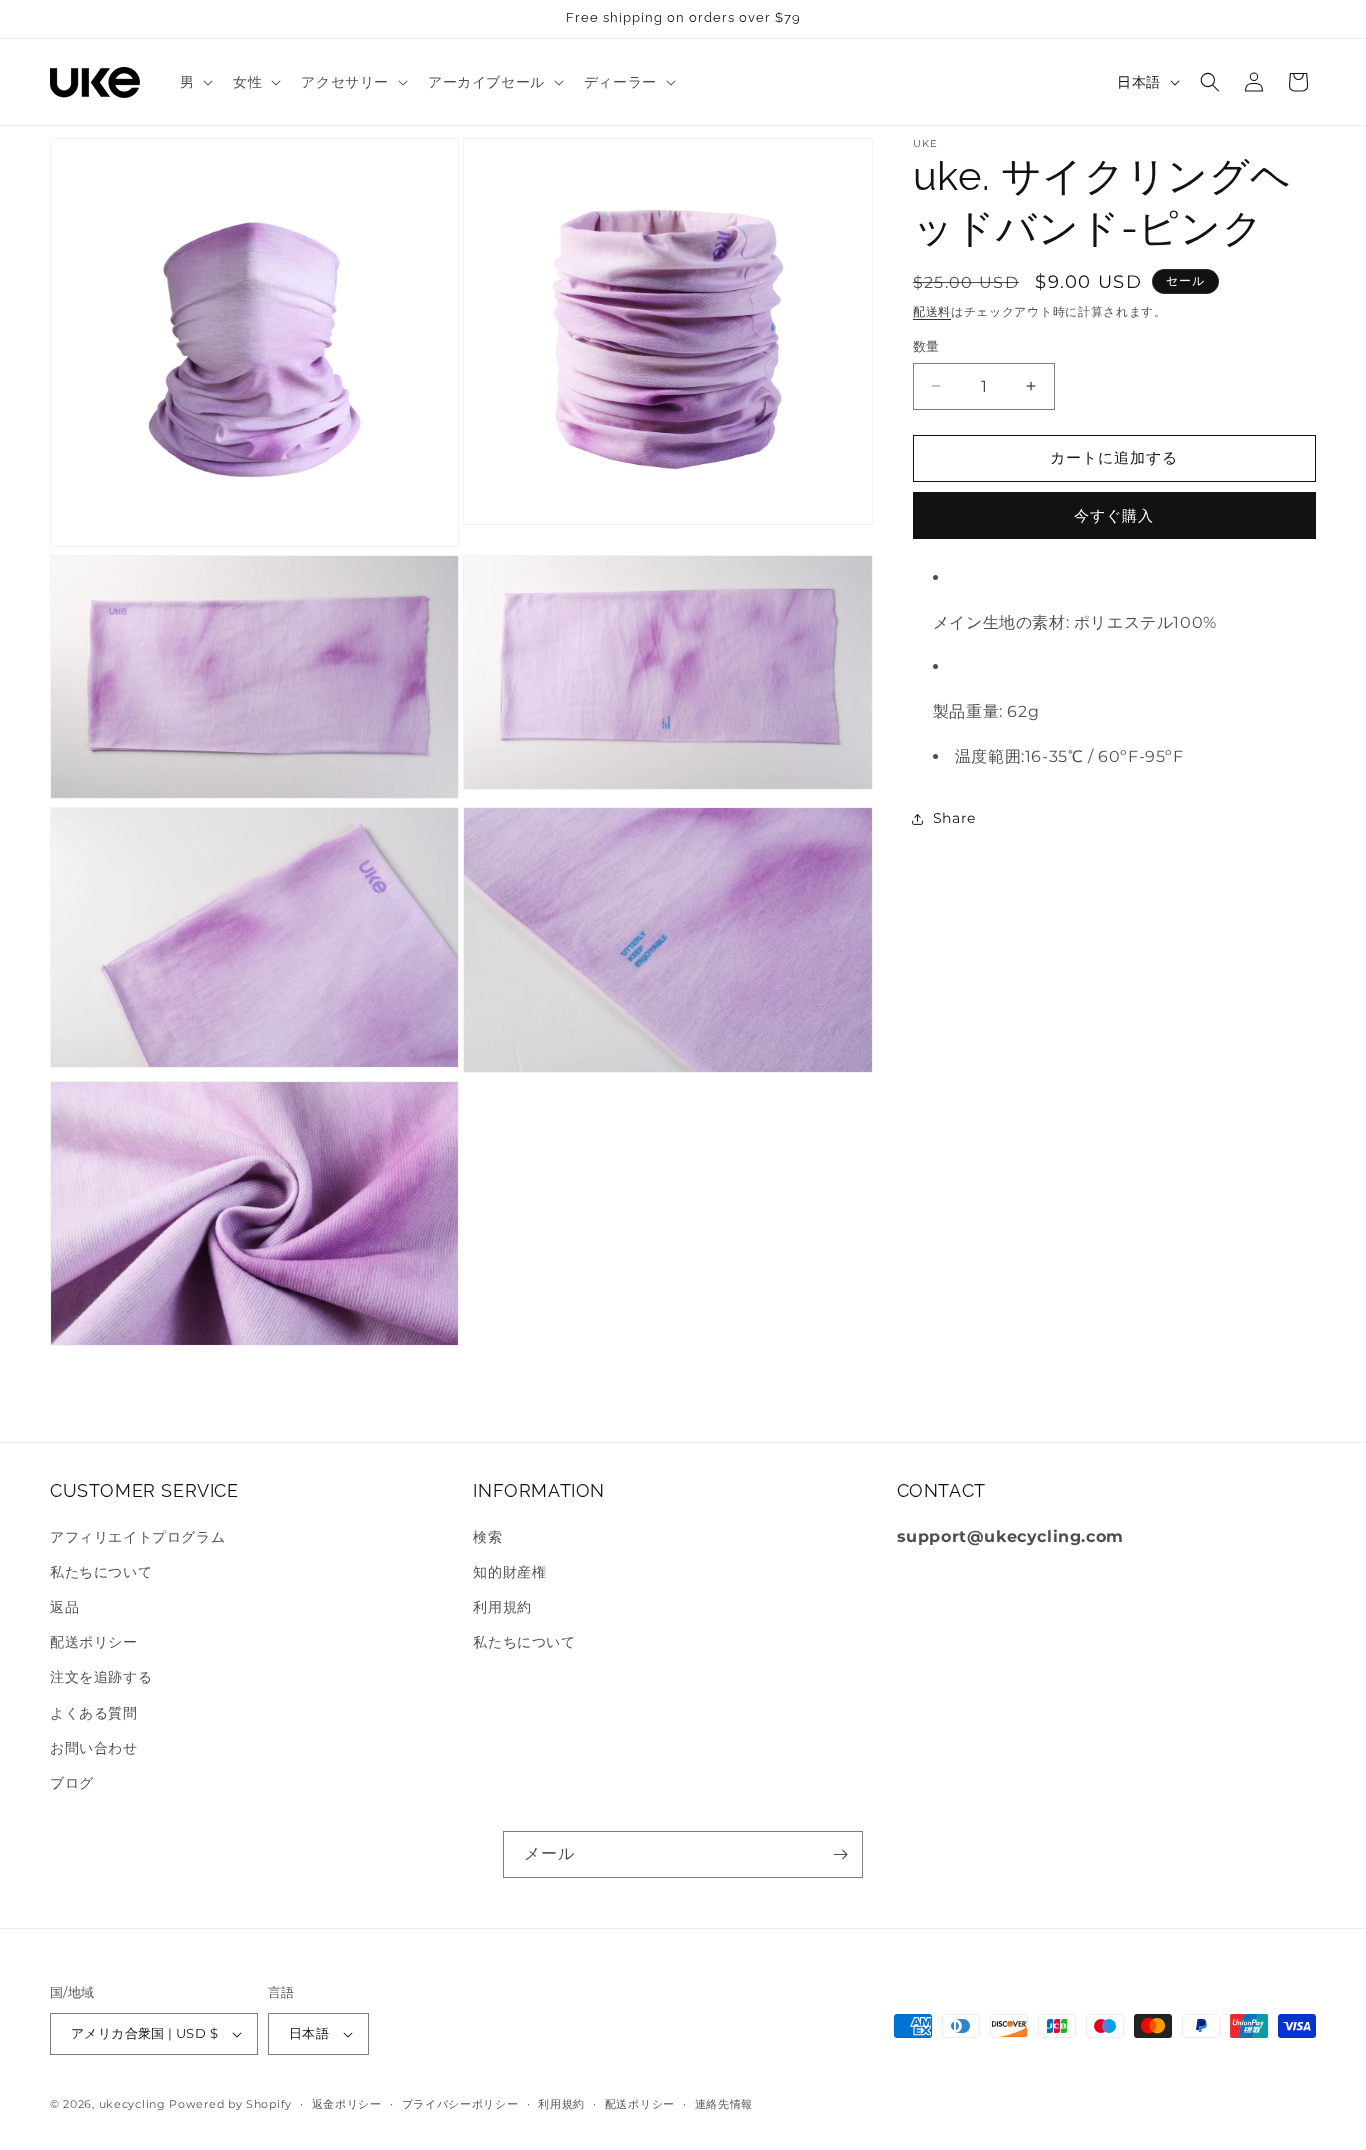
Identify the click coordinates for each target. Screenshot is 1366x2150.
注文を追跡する (101, 1677)
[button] (195, 82)
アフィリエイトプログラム (137, 1537)
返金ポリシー (347, 2104)
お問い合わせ (94, 1748)
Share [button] (954, 818)
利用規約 (502, 1607)
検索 (487, 1537)
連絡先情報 (724, 2104)
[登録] (840, 1854)
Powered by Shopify (230, 2104)
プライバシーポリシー (460, 2104)
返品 (64, 1607)
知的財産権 (509, 1572)
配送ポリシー (94, 1642)
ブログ (72, 1783)
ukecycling (132, 2104)
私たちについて (101, 1572)
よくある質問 (94, 1713)
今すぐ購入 (1114, 515)
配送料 (932, 311)
